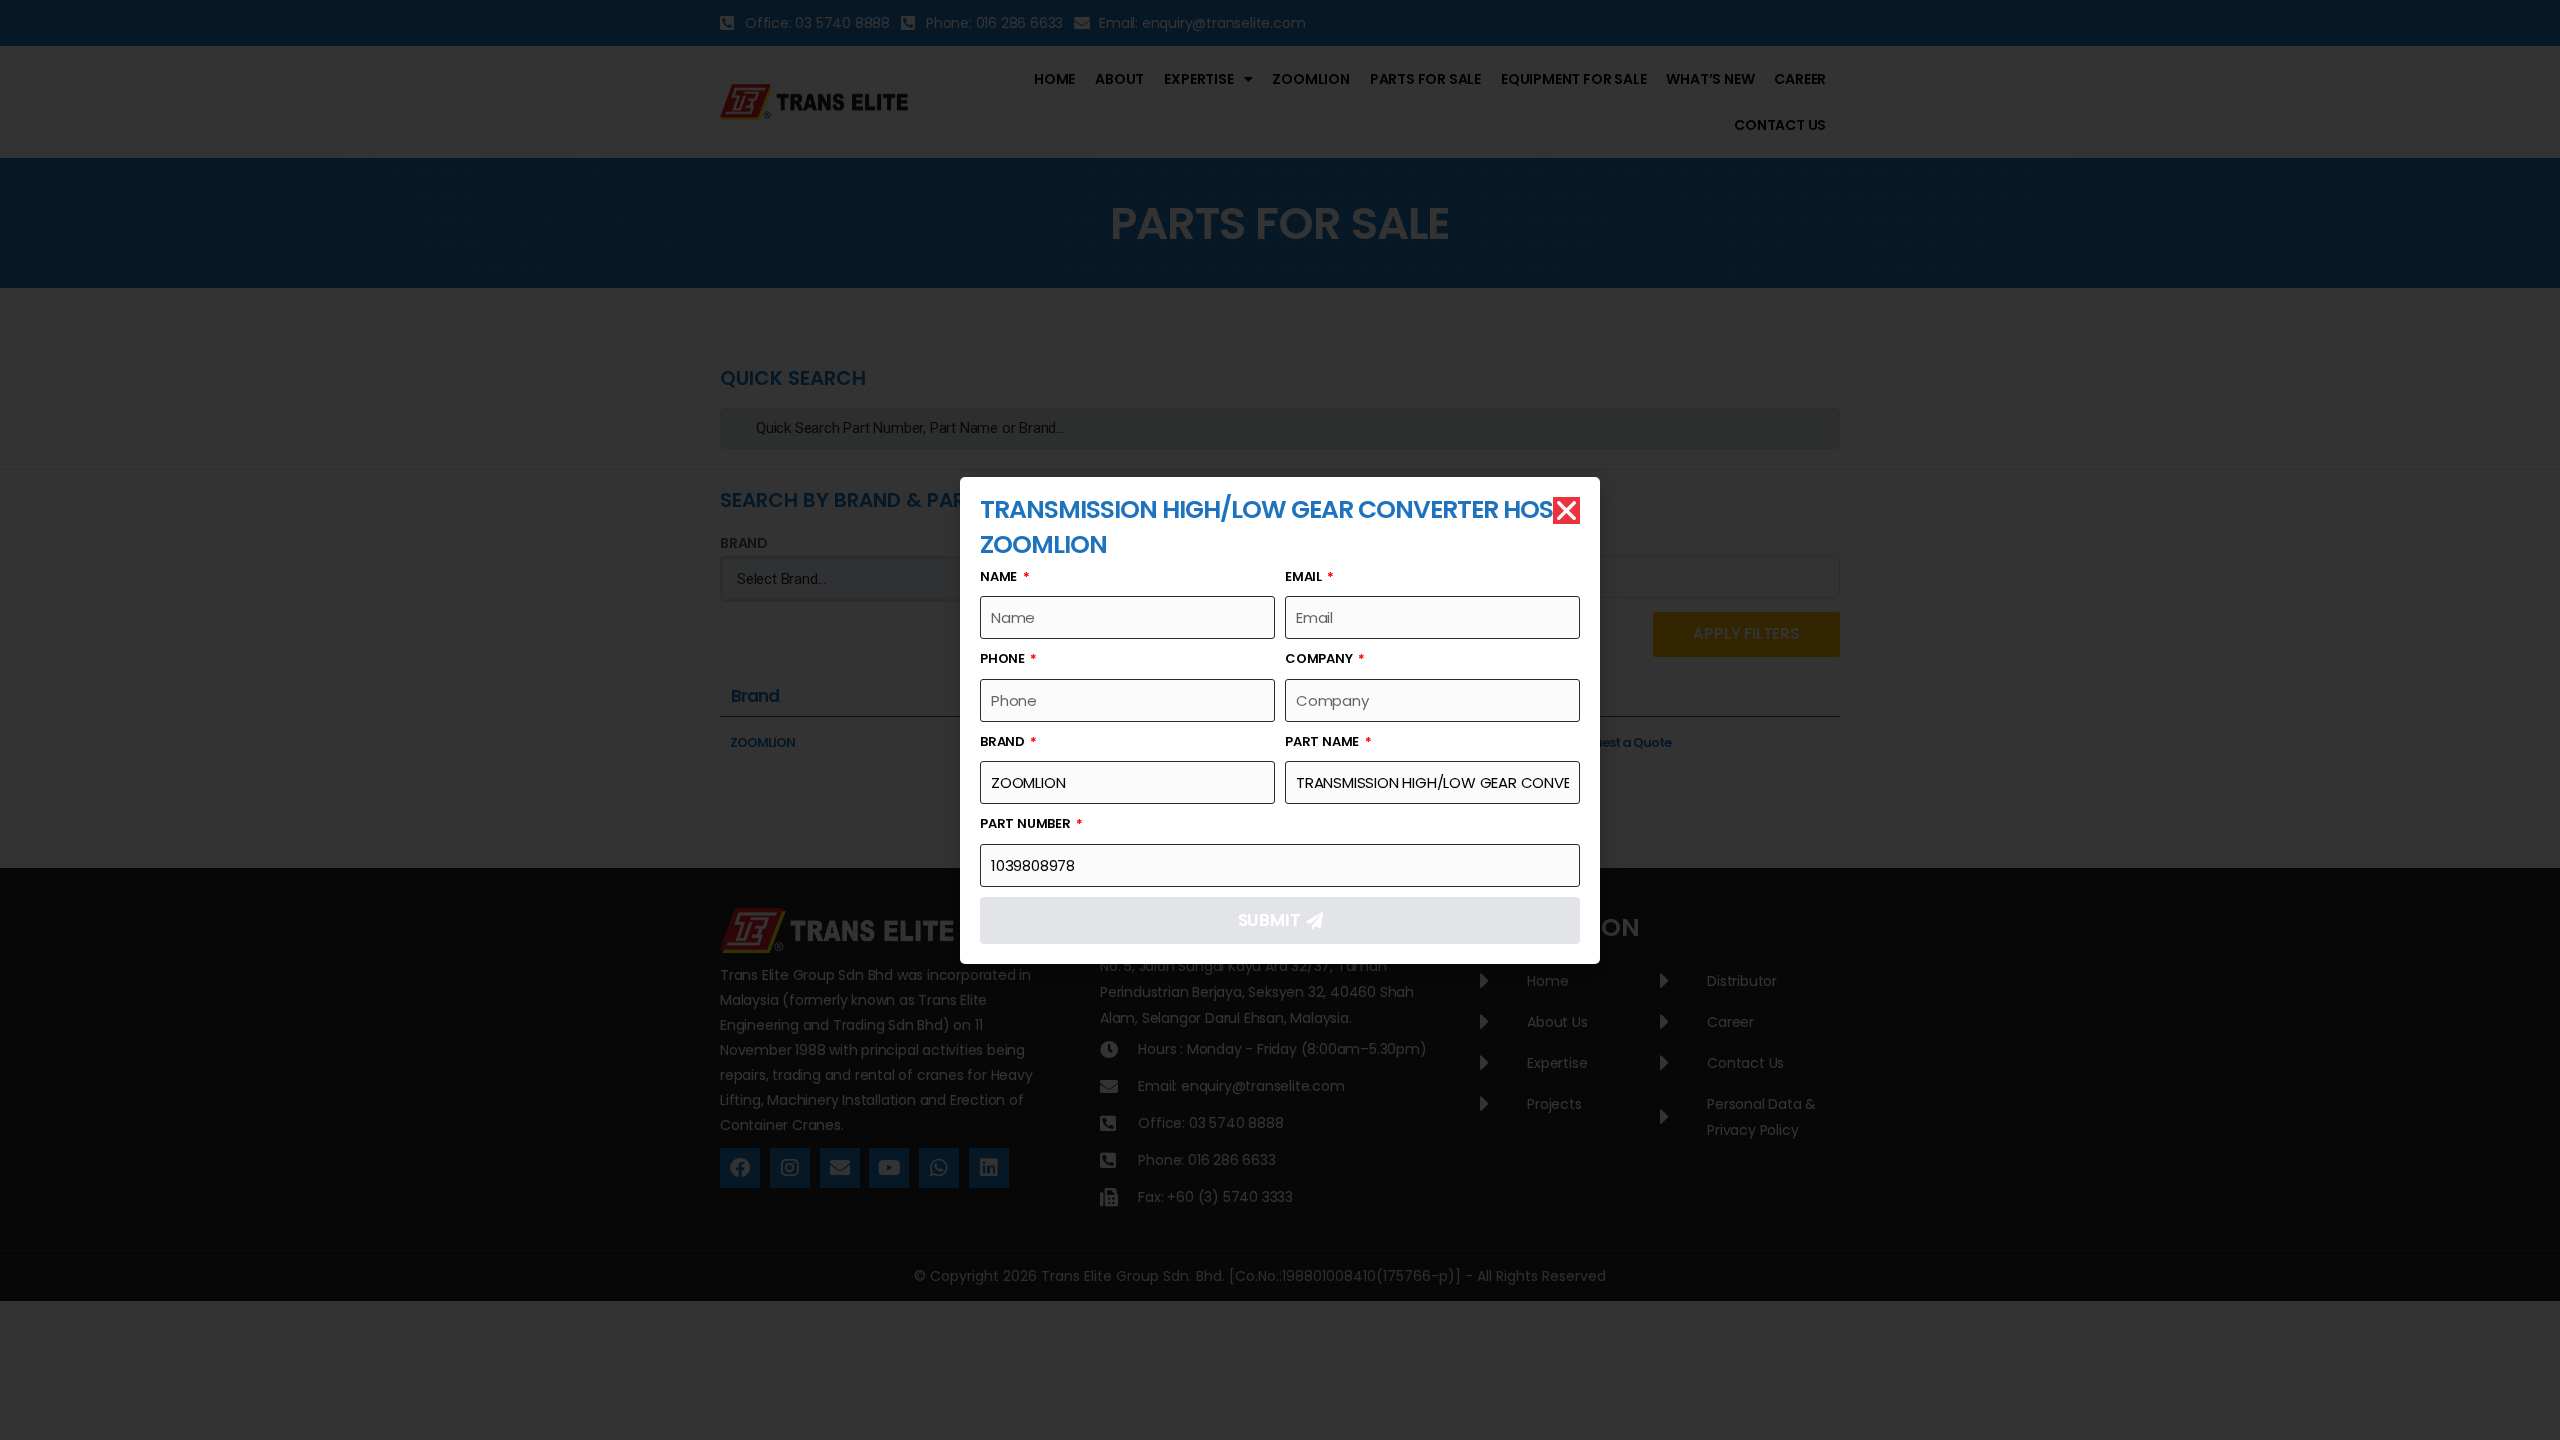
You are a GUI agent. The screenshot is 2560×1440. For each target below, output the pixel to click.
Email (1305, 576)
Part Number (1027, 823)
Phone (1004, 658)
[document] (1280, 720)
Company (1320, 658)
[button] (1566, 510)
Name (1000, 576)
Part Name (1323, 741)
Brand (1004, 741)
